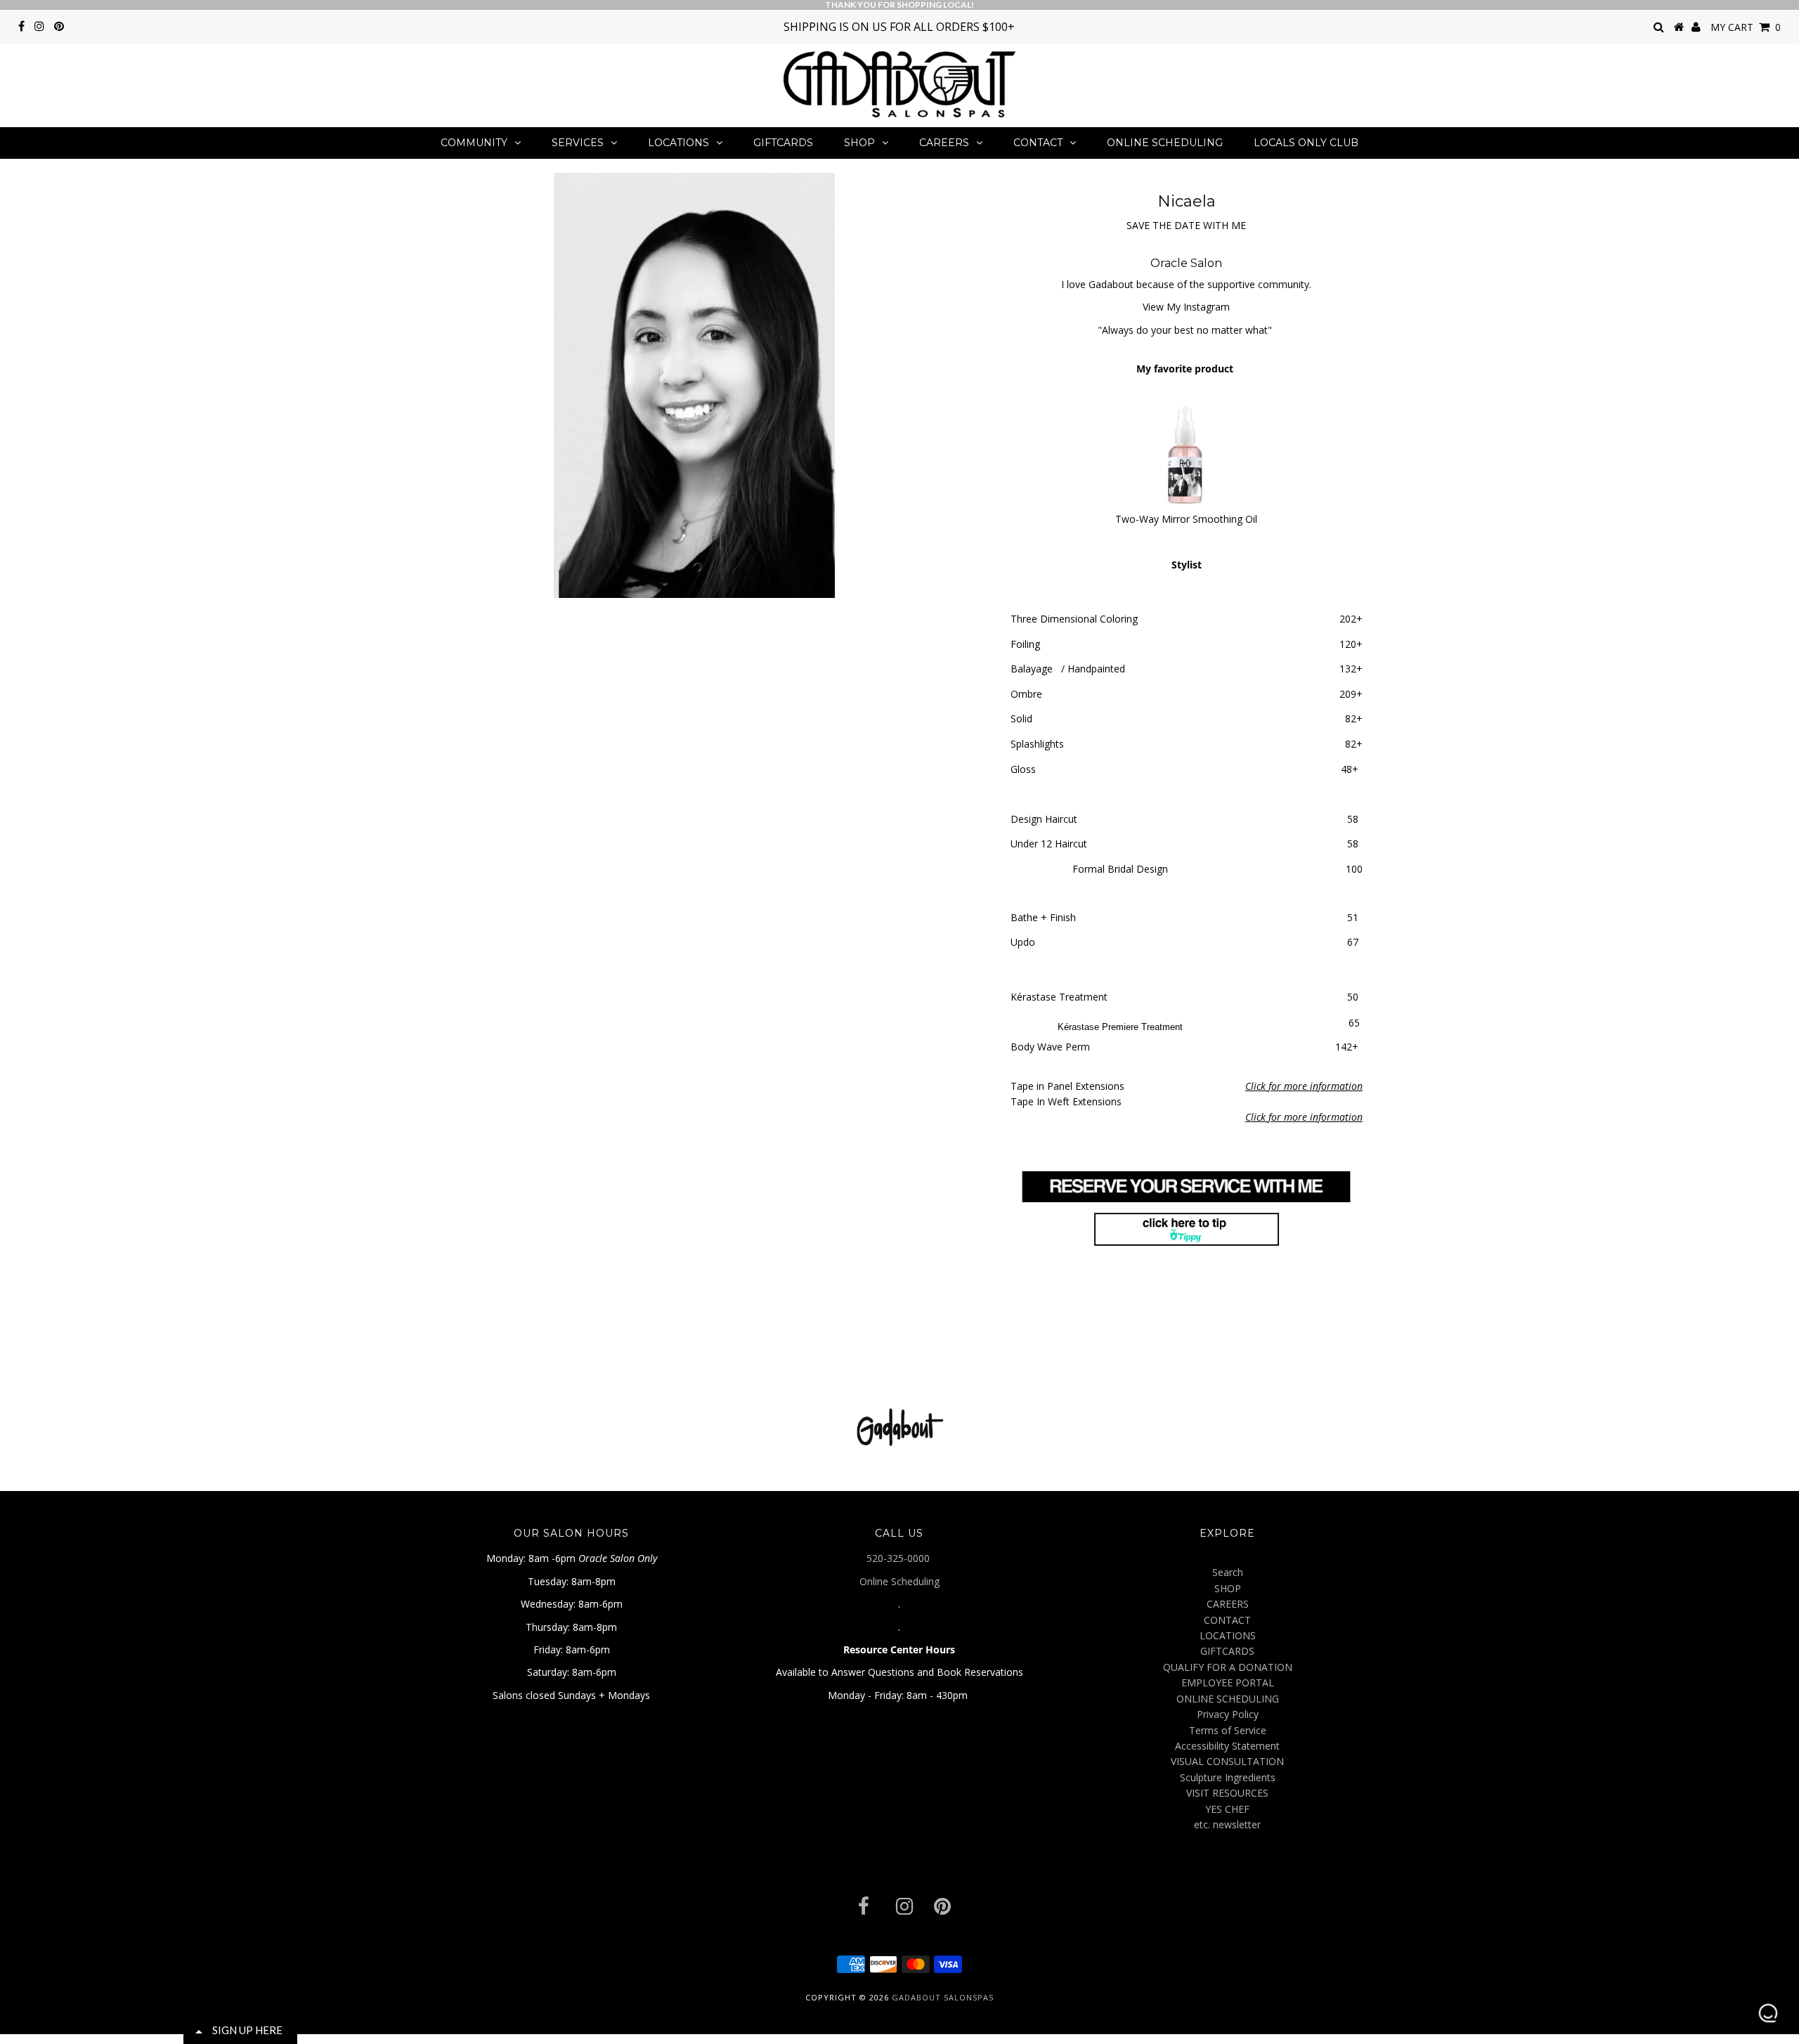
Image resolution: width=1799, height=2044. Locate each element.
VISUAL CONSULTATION (1227, 1761)
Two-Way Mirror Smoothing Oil (1186, 519)
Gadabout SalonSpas (943, 1997)
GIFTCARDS (783, 143)
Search (1228, 1572)
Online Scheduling (899, 1581)
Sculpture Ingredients (1228, 1777)
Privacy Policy (1228, 1714)
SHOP (859, 143)
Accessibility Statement (1227, 1746)
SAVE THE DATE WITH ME (1186, 225)
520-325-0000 (899, 1558)
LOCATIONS (678, 143)
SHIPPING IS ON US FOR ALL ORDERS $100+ (899, 27)
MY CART (1746, 27)
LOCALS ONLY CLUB (1306, 143)
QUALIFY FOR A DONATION (1228, 1667)
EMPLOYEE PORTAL (1228, 1682)
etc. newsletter (1227, 1824)
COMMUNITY (474, 143)
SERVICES (578, 143)
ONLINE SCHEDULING (1165, 143)
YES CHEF (1227, 1809)
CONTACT (1038, 143)
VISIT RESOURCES (1227, 1793)
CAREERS (944, 143)
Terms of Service (1228, 1730)
